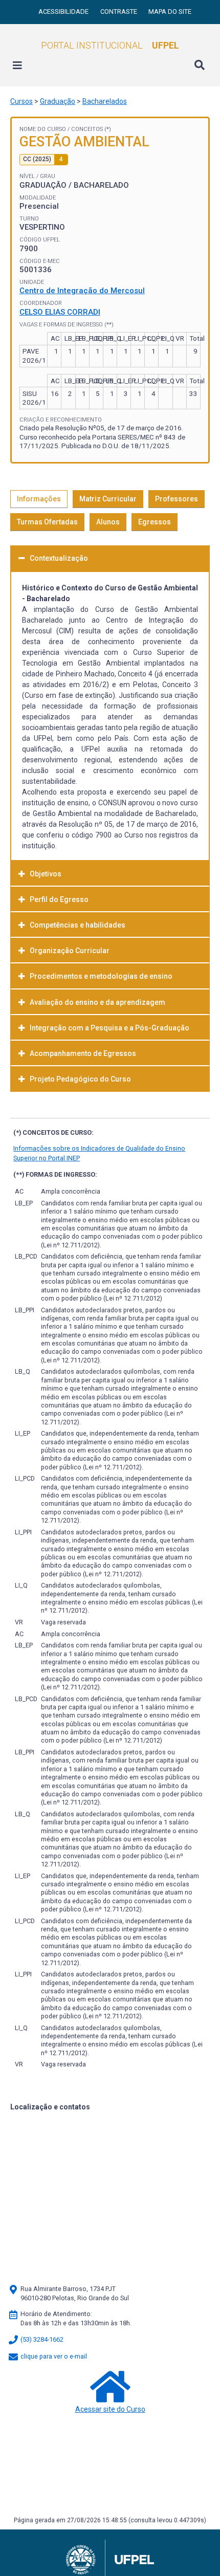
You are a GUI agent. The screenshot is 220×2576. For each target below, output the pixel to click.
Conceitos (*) (91, 129)
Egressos (155, 522)
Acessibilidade (64, 12)
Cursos (21, 101)
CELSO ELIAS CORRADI (60, 312)
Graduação (58, 101)
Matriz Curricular (108, 499)
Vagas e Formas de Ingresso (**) (67, 325)
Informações (39, 499)
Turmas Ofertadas (47, 522)
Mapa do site (170, 12)
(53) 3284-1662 (41, 2339)
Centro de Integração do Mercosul (82, 291)
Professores (177, 499)
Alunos (108, 522)
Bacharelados (105, 101)
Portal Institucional (110, 45)
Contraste (119, 12)
